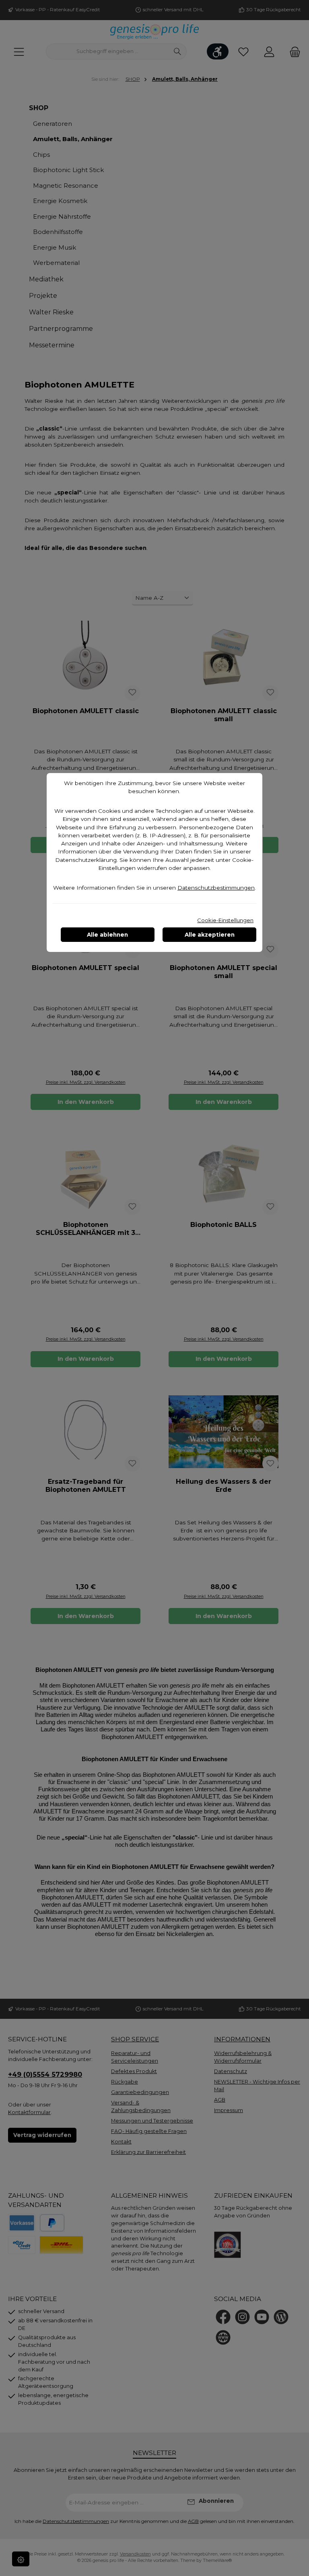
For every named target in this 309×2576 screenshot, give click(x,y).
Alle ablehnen (107, 935)
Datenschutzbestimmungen (216, 888)
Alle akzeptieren (210, 935)
